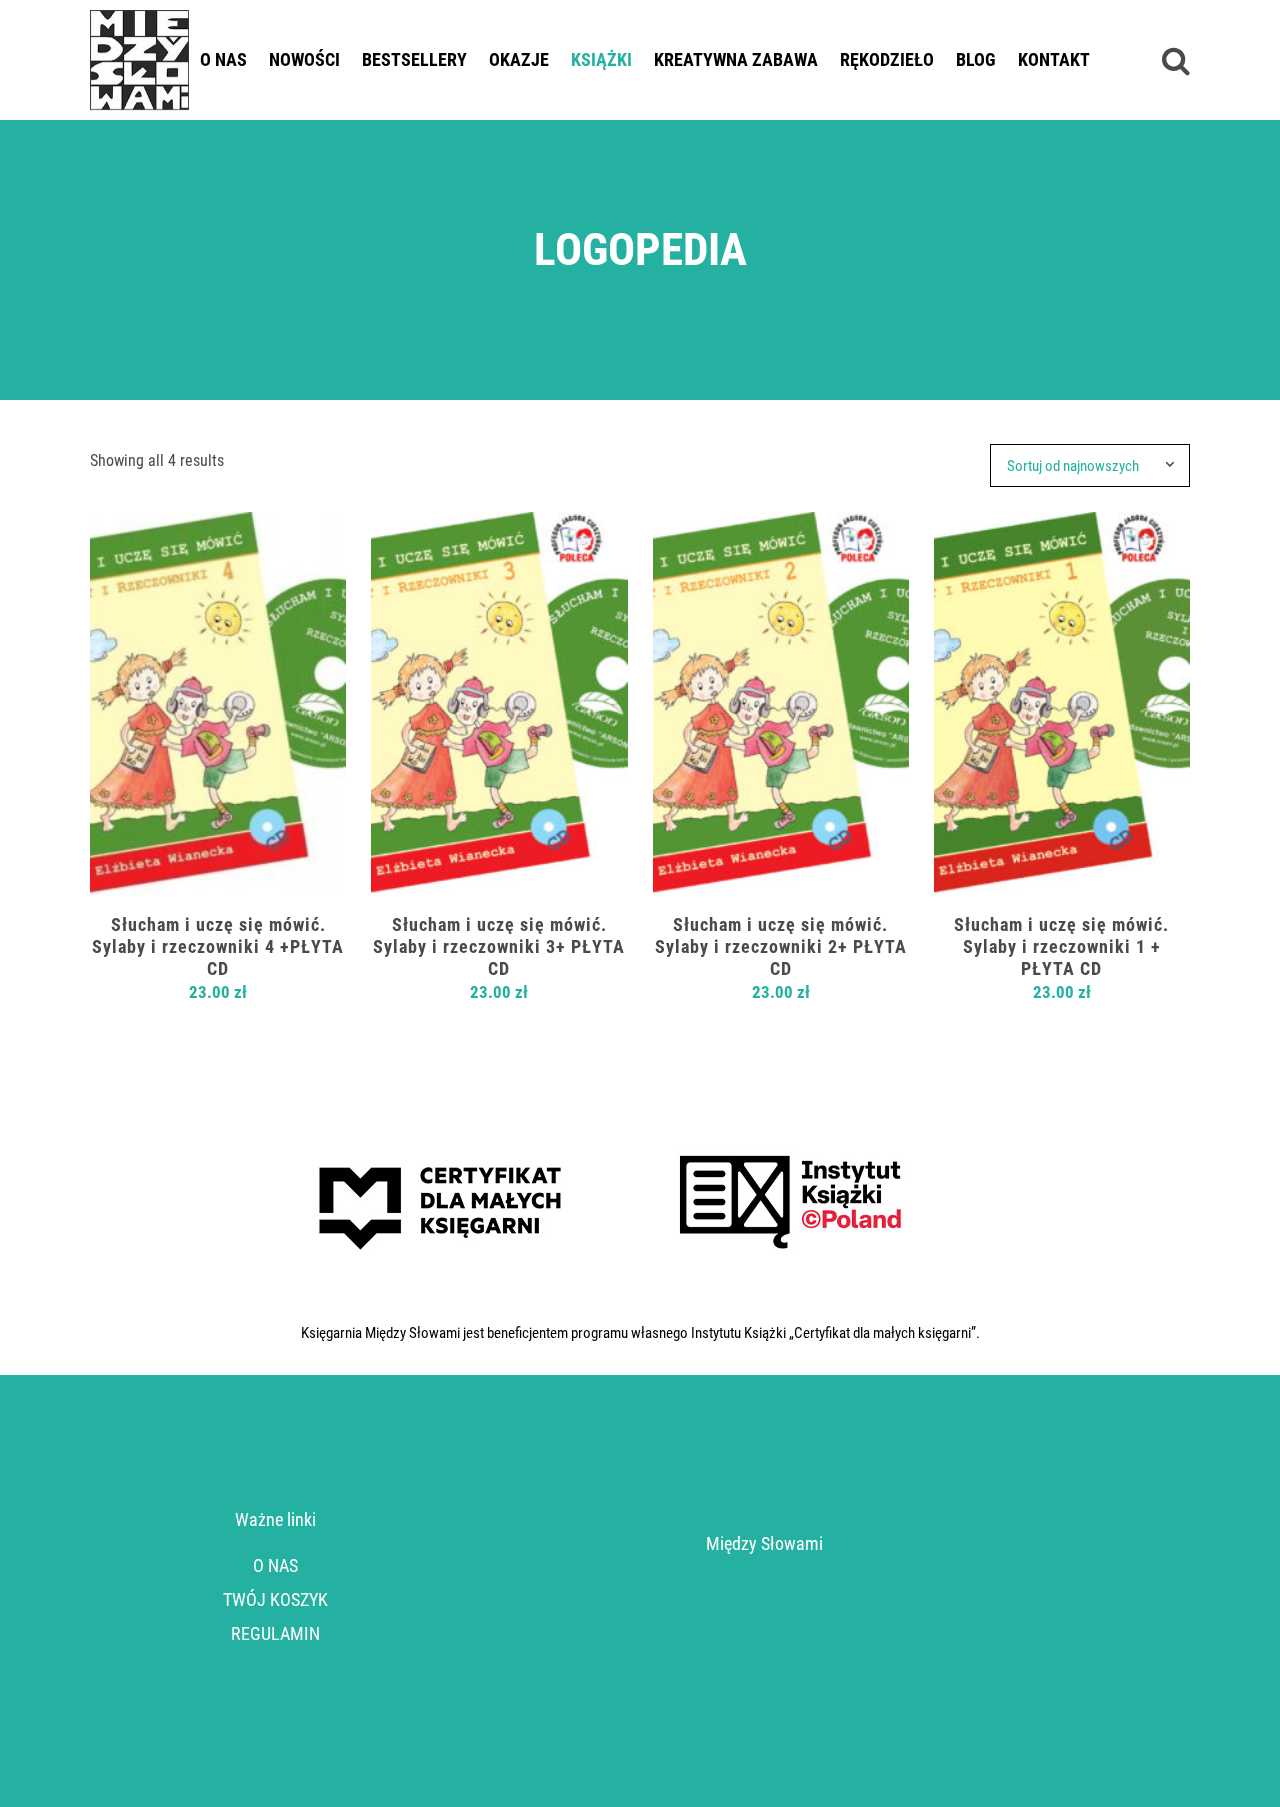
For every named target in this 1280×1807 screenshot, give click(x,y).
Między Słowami (764, 1543)
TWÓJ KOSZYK (275, 1599)
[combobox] (1098, 465)
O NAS (275, 1565)
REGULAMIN (275, 1633)
